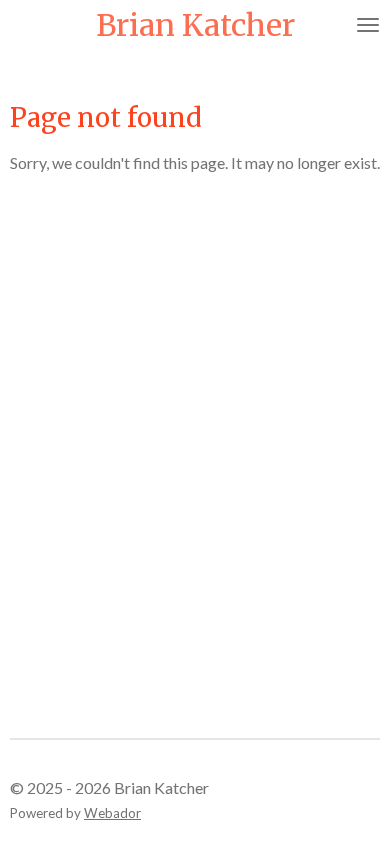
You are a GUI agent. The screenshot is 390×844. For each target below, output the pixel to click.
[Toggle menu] (368, 25)
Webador (112, 813)
